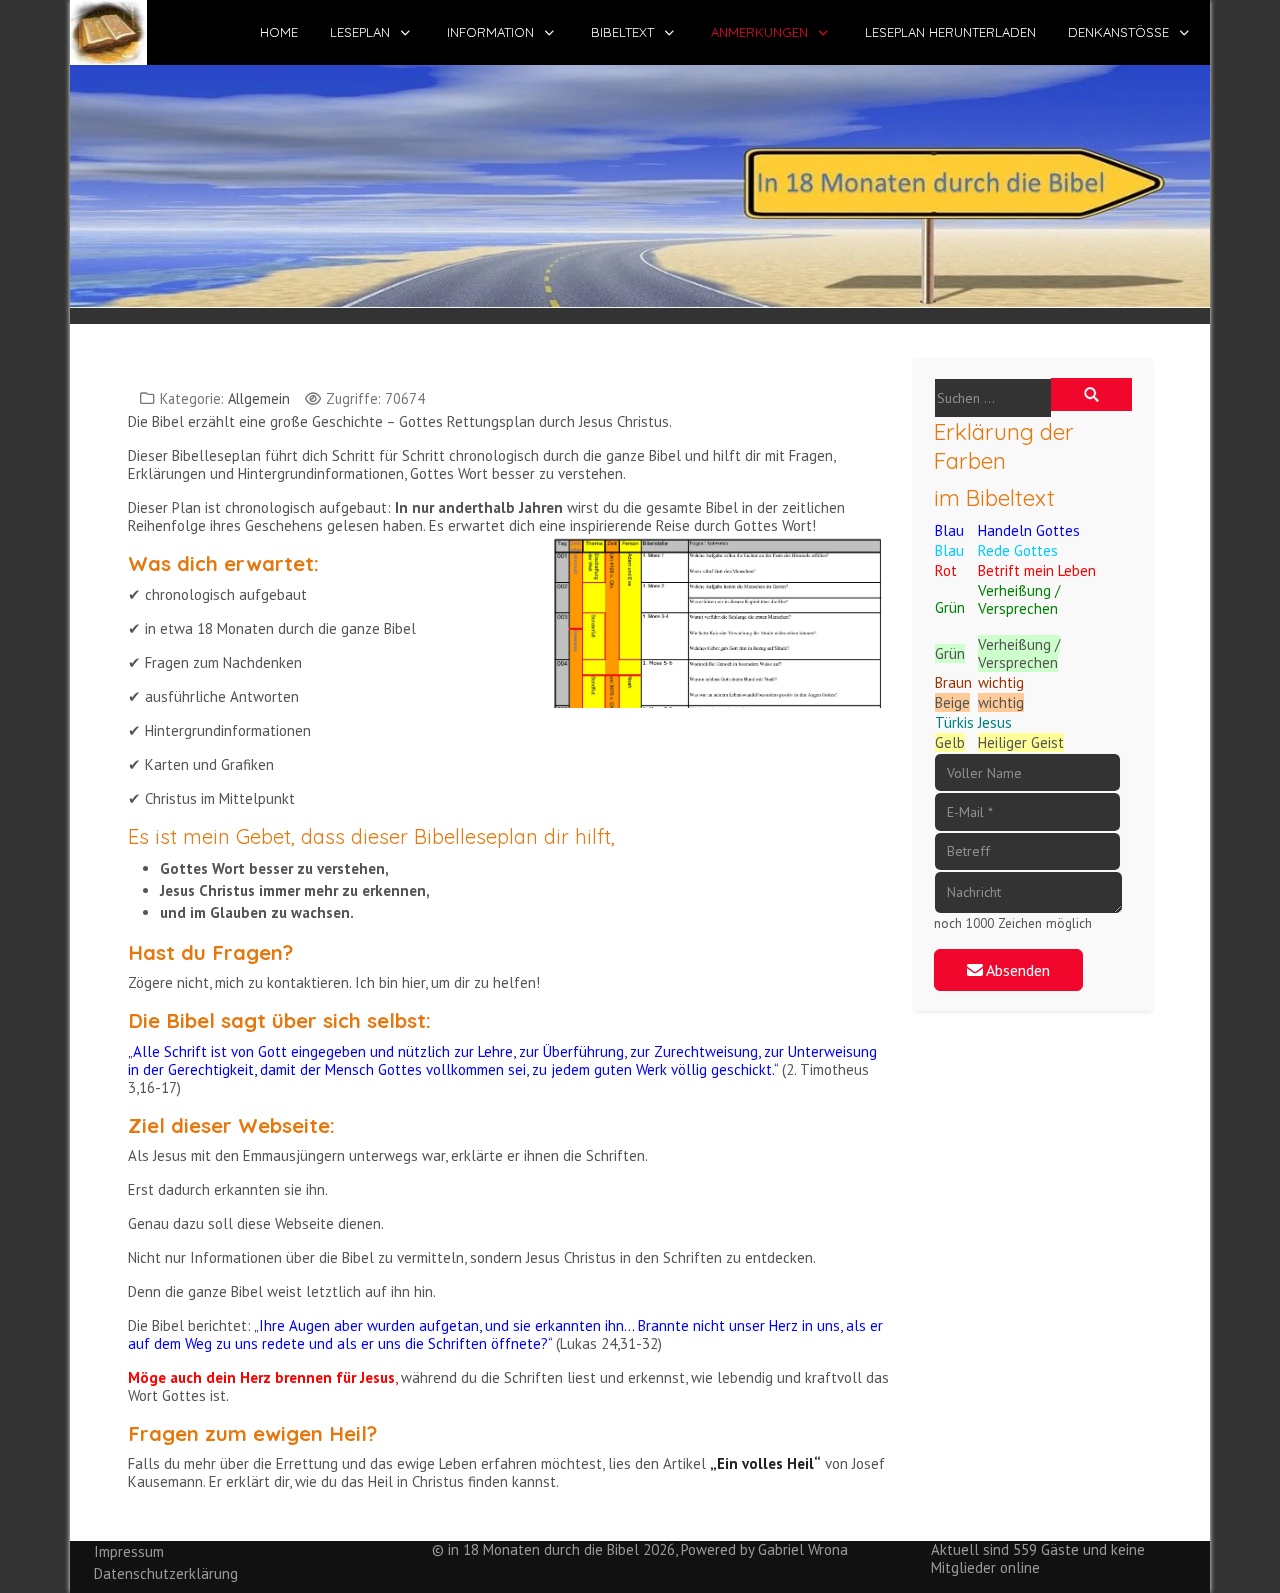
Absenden (1016, 970)
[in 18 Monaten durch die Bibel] (108, 32)
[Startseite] (640, 184)
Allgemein (259, 398)
